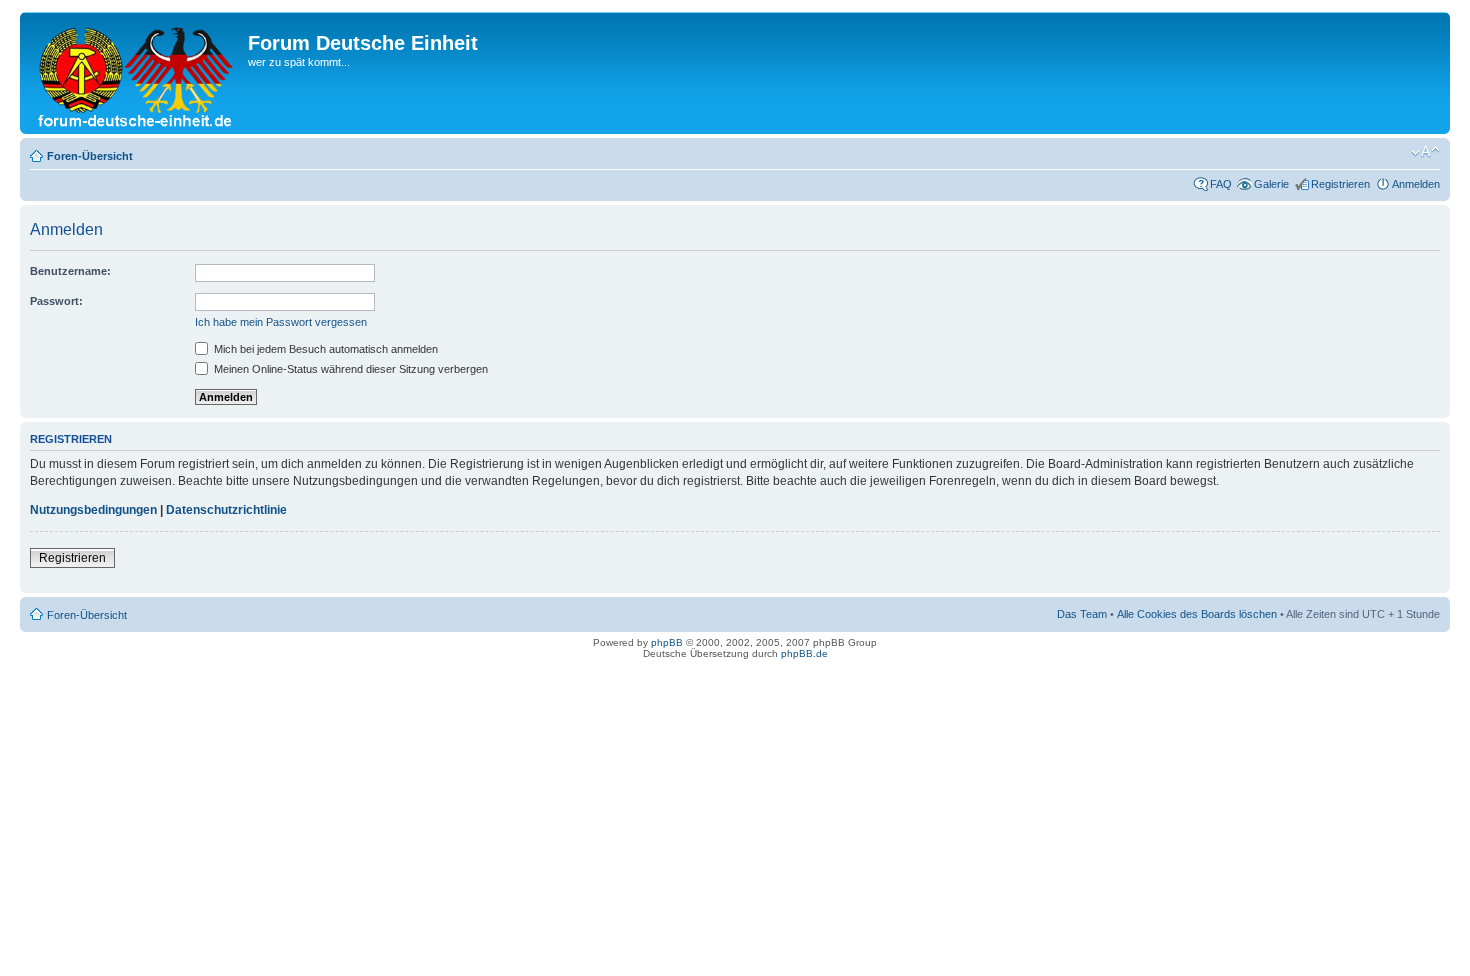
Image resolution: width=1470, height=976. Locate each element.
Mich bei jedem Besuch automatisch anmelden (324, 349)
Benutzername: (70, 271)
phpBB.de (804, 653)
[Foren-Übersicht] (136, 73)
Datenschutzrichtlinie (226, 510)
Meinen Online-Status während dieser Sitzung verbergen (349, 369)
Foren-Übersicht (90, 156)
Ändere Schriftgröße (1425, 152)
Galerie (1271, 184)
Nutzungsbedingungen (93, 510)
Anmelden (1416, 184)
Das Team (1082, 614)
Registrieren (1340, 184)
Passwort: (56, 301)
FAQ (1221, 184)
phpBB (667, 642)
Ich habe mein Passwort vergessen (281, 322)
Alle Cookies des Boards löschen (1197, 614)
